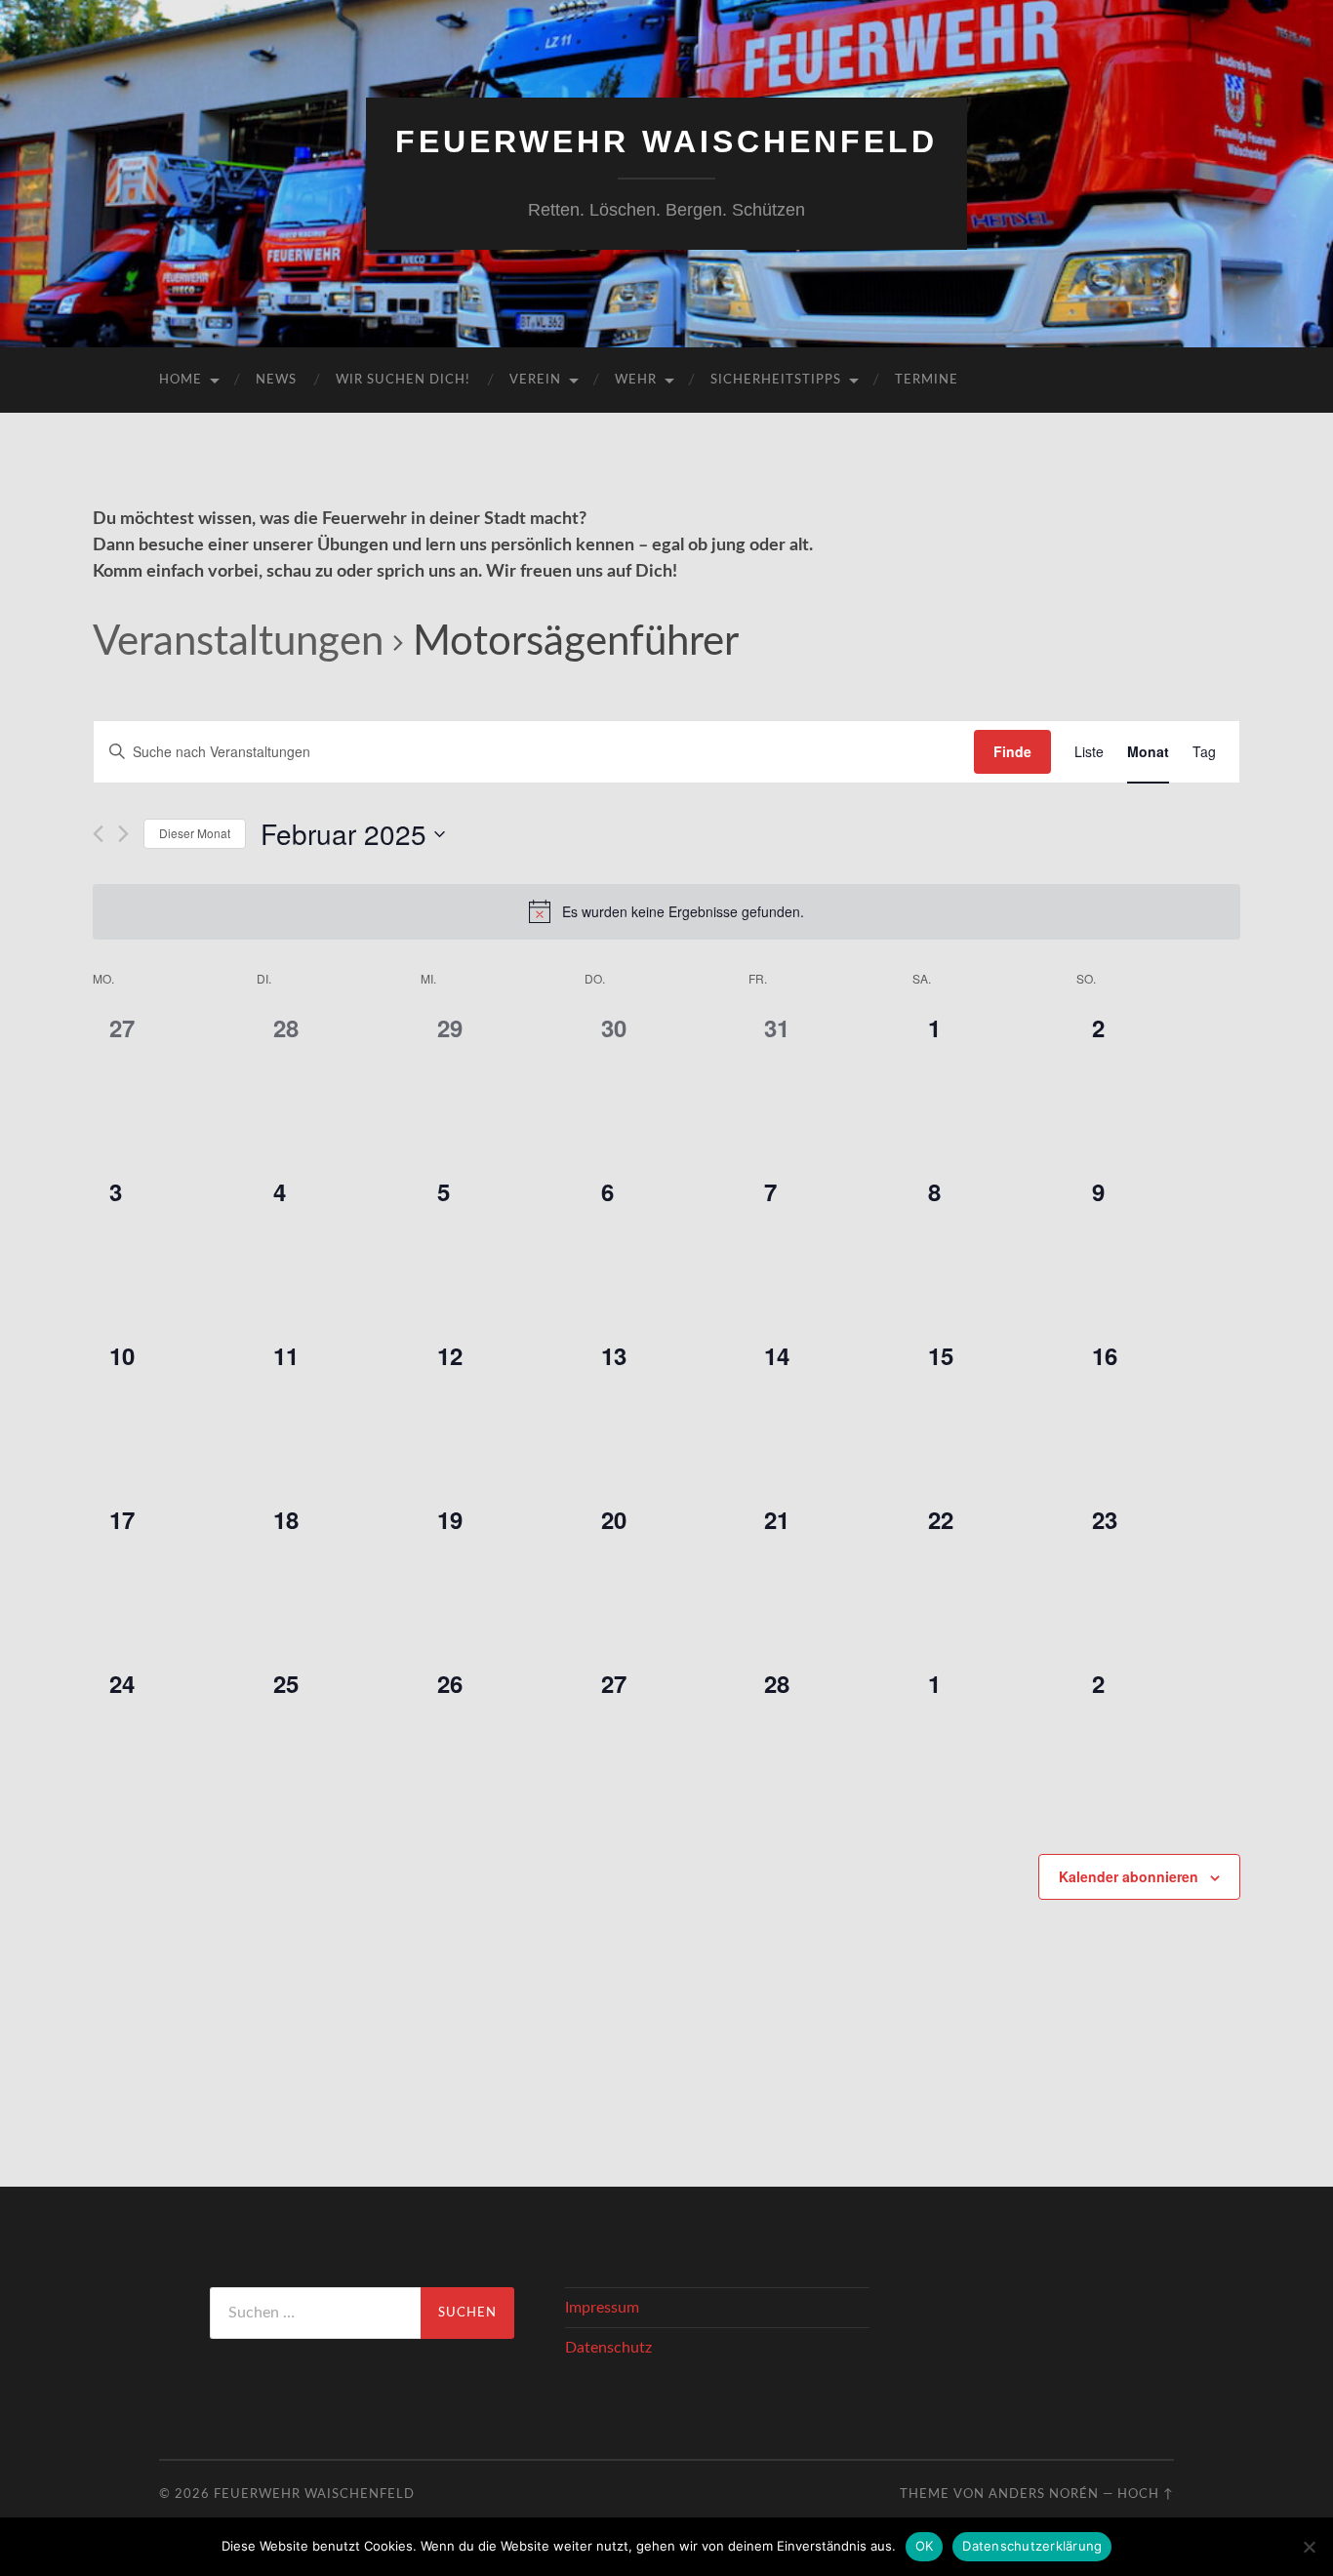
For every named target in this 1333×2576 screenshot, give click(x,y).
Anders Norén (1044, 2494)
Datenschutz (608, 2348)
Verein (535, 380)
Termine (927, 380)
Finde (1012, 751)
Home (181, 380)
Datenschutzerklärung (1032, 2546)
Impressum (602, 2308)
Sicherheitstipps (776, 380)
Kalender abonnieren (1129, 1876)
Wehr (636, 380)
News (276, 380)
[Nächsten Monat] (123, 834)
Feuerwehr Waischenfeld (666, 141)
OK (925, 2546)
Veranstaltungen (238, 642)
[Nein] (1309, 2547)
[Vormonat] (98, 834)
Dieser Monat (195, 833)
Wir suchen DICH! (403, 380)
